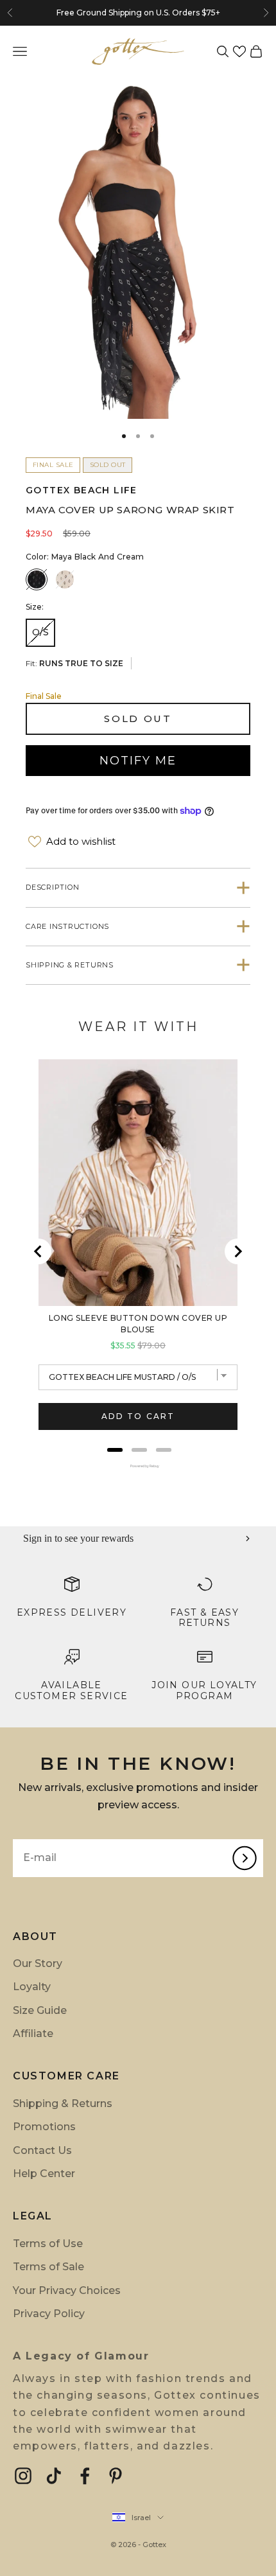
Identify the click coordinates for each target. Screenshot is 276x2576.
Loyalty (32, 1987)
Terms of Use (48, 2244)
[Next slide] (237, 1251)
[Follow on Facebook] (85, 2476)
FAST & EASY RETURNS (204, 1618)
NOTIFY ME (138, 761)
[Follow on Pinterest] (116, 2476)
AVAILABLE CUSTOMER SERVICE (71, 1690)
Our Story (38, 1963)
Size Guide (40, 2010)
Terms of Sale (48, 2267)
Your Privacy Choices (67, 2290)
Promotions (44, 2127)
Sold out (138, 719)
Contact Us (42, 2150)
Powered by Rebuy (138, 1466)
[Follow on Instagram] (23, 2476)
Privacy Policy (49, 2314)
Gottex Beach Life (82, 490)
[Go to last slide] (39, 1251)
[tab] (115, 1450)
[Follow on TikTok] (54, 2476)
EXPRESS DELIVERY (72, 1612)
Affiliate (33, 2033)
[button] (239, 51)
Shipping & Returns (63, 2104)
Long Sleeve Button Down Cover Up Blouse (138, 1324)
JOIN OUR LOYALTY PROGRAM (204, 1690)
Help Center (44, 2174)
